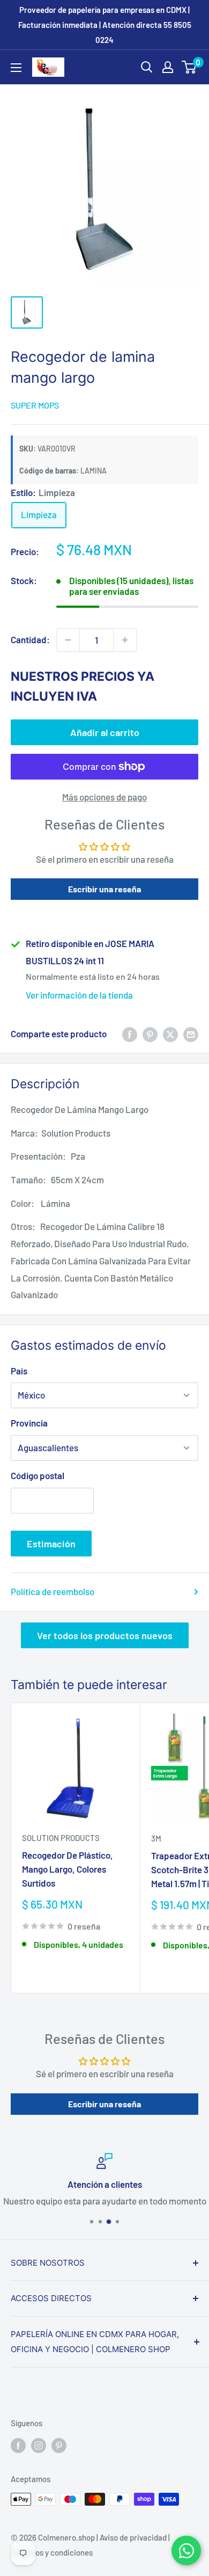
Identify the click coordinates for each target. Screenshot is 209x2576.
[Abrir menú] (16, 68)
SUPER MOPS (35, 405)
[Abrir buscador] (147, 67)
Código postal (38, 1475)
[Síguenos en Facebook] (18, 2445)
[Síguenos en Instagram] (39, 2445)
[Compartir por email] (191, 1034)
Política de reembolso (53, 1591)
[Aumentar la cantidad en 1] (125, 640)
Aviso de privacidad (133, 2537)
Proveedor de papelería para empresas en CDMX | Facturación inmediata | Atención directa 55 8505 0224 (105, 25)
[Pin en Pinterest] (150, 1034)
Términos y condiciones (52, 2552)
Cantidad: (30, 639)
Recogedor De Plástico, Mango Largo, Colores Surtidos (68, 1869)
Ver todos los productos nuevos (105, 1635)
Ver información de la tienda (79, 995)
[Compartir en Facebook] (130, 1034)
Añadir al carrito (105, 732)
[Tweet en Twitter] (170, 1034)
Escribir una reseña (104, 889)
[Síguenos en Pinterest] (59, 2445)
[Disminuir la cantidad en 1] (68, 640)
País (19, 1371)
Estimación (51, 1544)
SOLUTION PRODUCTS (61, 1838)
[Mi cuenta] (168, 67)
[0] (189, 67)
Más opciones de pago (104, 797)
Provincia (29, 1423)
